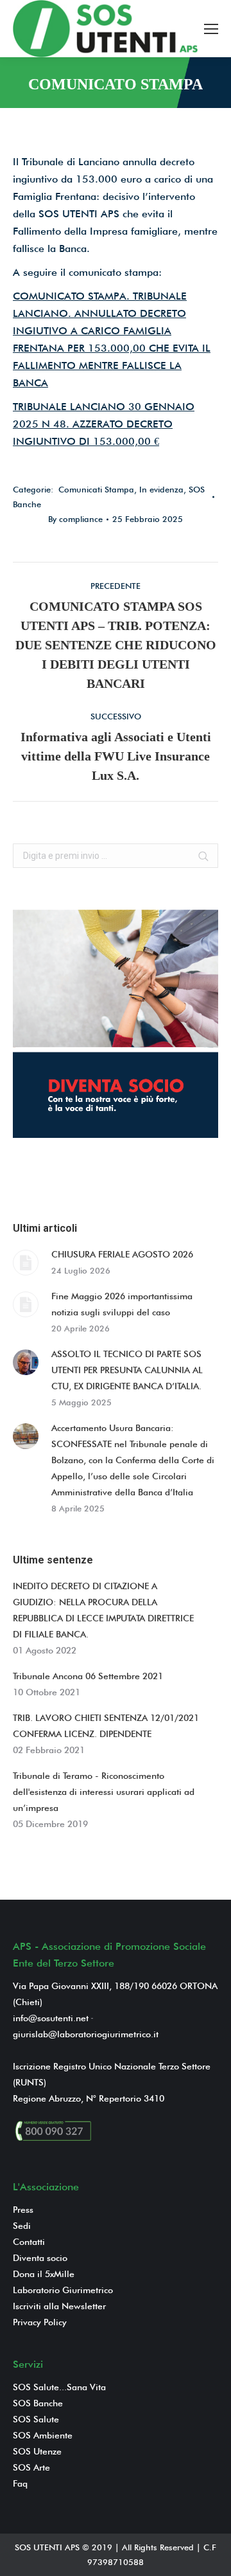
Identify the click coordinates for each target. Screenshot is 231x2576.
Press (23, 2210)
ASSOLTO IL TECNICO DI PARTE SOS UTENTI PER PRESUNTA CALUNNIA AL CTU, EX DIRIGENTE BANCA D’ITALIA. (127, 1370)
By (75, 519)
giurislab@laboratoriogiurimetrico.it (86, 2034)
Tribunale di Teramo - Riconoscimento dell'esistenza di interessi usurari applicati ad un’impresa (104, 1792)
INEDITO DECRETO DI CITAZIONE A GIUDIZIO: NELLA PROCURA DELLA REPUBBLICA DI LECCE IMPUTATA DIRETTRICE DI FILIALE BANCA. (103, 1610)
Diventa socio (40, 2258)
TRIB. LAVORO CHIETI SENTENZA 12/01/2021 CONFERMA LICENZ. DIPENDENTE (106, 1726)
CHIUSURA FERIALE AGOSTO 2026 (122, 1254)
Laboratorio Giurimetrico (63, 2290)
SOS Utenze (37, 2451)
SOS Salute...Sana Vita (59, 2387)
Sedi (22, 2226)
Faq (20, 2483)
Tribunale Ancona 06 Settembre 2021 (88, 1676)
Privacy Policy (40, 2322)
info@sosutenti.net (51, 2018)
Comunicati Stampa (96, 489)
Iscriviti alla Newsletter (59, 2306)
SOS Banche (38, 2403)
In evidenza (161, 489)
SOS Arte (31, 2467)
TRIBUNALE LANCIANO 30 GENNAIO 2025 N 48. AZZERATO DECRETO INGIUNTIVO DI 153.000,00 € (104, 424)
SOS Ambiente (43, 2435)
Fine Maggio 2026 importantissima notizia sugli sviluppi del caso (122, 1304)
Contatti (29, 2242)
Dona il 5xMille (44, 2274)
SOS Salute (36, 2419)
